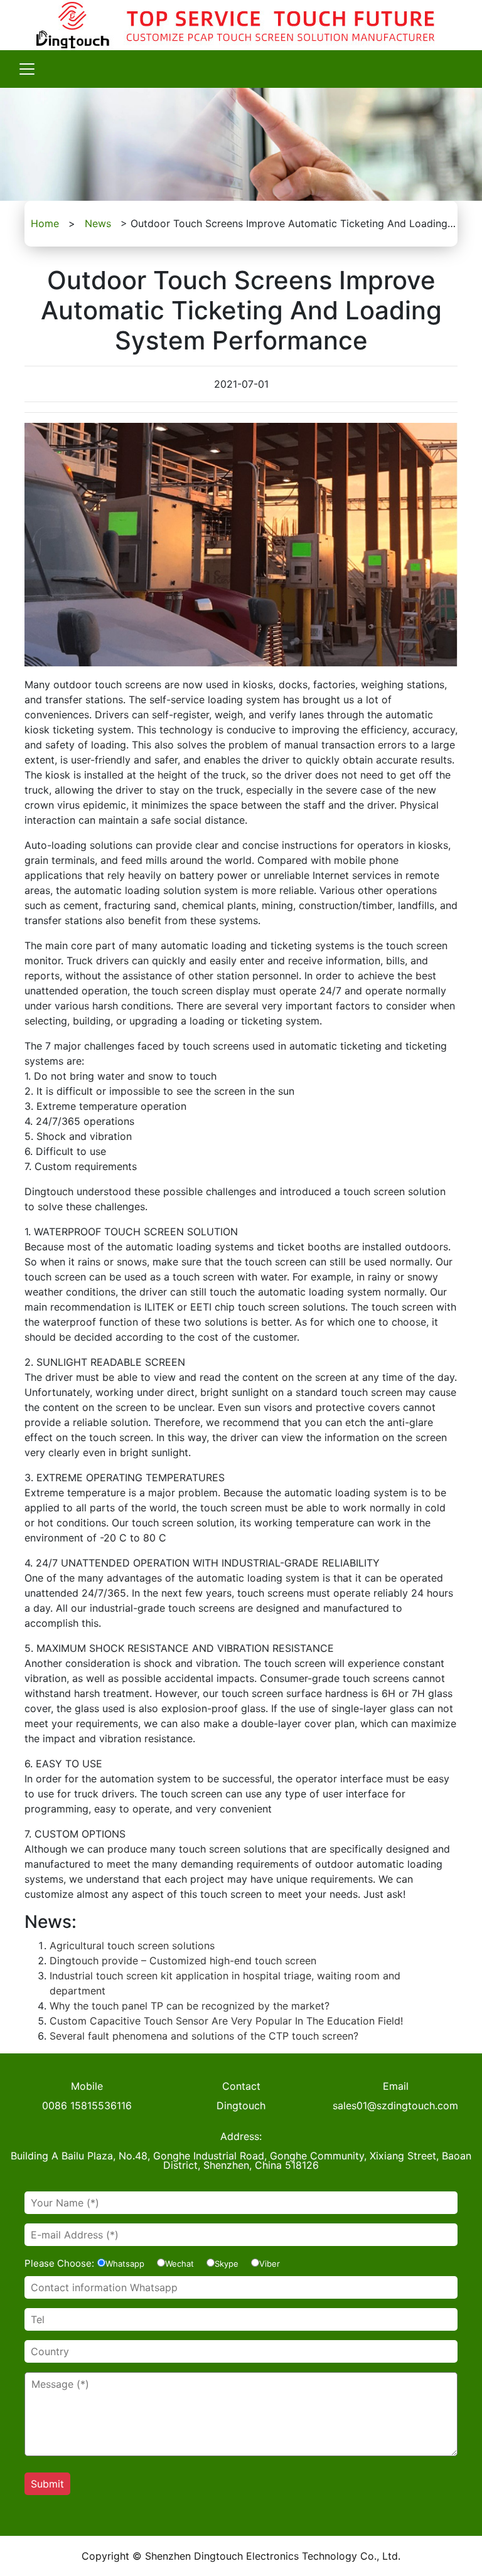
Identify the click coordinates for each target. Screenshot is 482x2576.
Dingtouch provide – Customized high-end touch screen (183, 1961)
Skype (227, 2264)
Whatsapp (125, 2264)
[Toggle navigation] (27, 69)
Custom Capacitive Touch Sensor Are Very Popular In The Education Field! (226, 2021)
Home (45, 223)
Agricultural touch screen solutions (132, 1945)
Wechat (179, 2264)
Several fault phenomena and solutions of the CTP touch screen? (204, 2036)
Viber (270, 2264)
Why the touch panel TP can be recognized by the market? (190, 2006)
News (98, 223)
